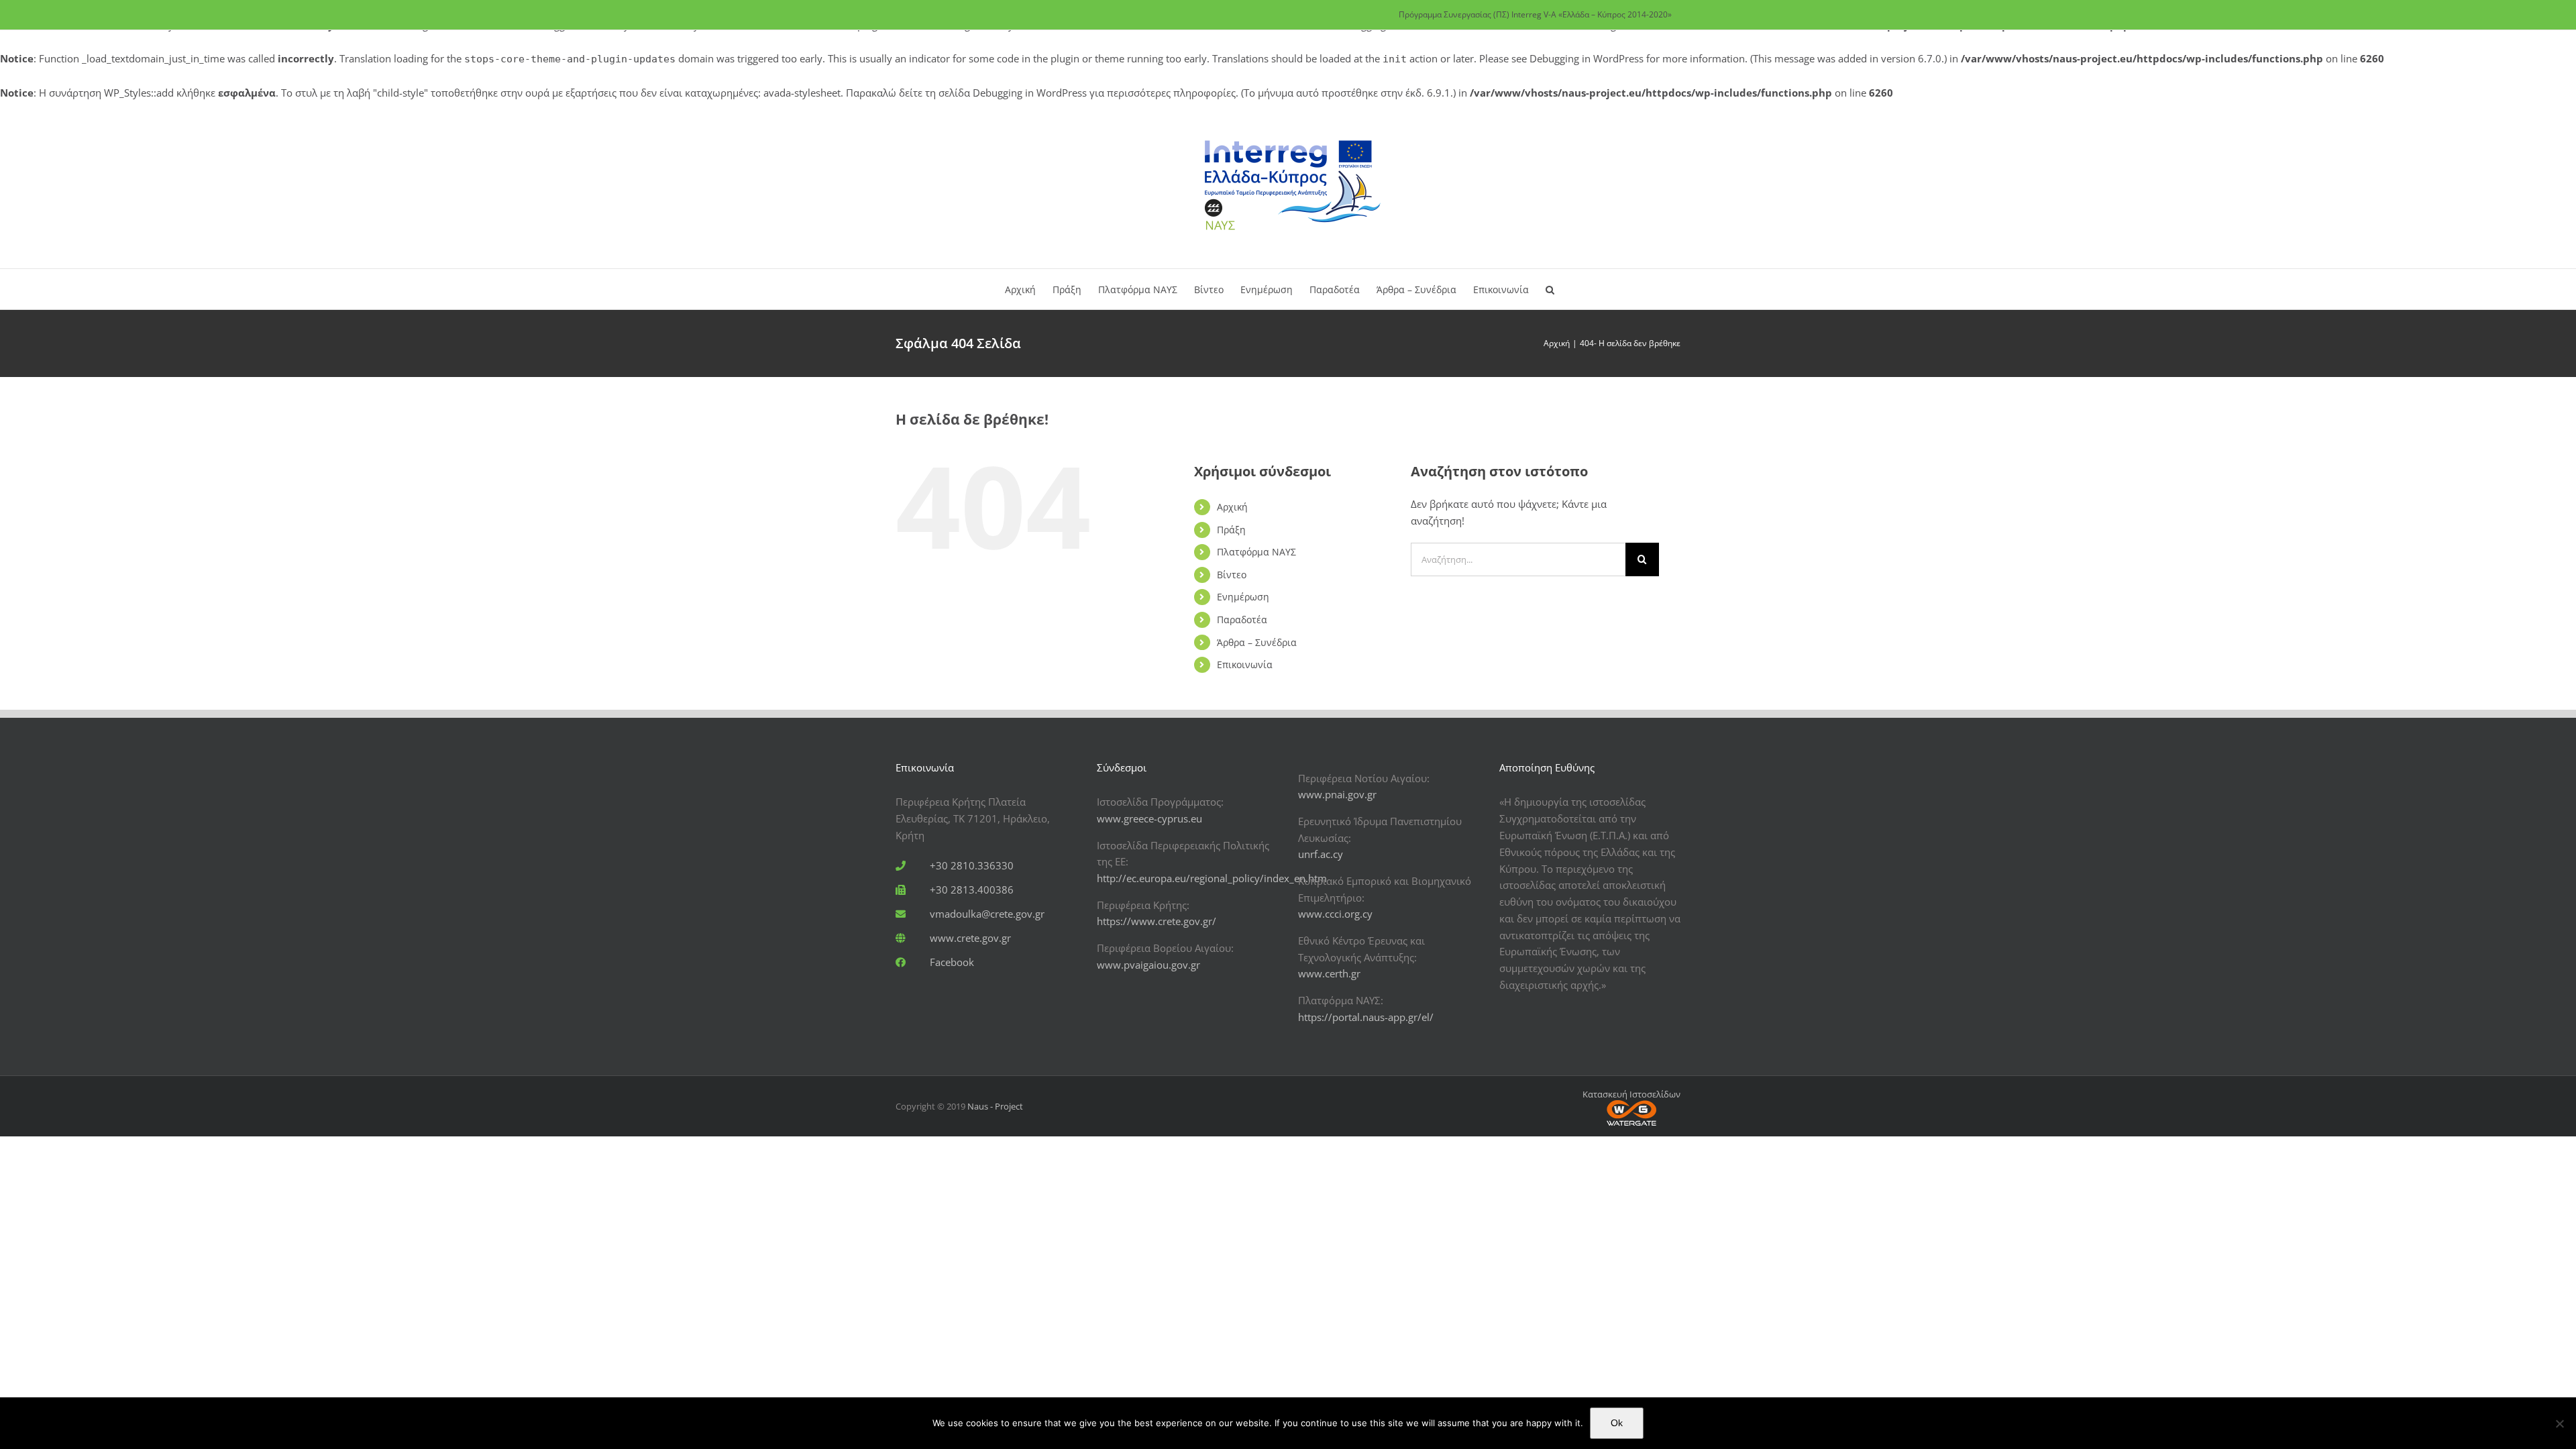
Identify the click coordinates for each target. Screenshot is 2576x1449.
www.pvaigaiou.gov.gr (1148, 965)
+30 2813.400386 (972, 890)
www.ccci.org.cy (1335, 914)
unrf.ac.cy (1321, 854)
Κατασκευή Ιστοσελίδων (1631, 1094)
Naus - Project (995, 1106)
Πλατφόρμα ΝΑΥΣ (1256, 552)
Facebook (952, 962)
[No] (2559, 1424)
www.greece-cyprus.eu (1149, 818)
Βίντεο (1232, 575)
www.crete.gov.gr (970, 938)
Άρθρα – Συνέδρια (1257, 642)
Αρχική (1232, 507)
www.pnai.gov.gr (1337, 794)
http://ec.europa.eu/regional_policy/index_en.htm (1212, 878)
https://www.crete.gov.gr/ (1157, 921)
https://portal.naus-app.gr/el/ (1366, 1017)
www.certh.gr (1329, 973)
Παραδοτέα (1242, 620)
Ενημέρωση (1243, 597)
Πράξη (1231, 530)
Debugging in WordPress (1587, 58)
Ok (1617, 1423)
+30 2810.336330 (972, 865)
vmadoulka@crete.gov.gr (987, 914)
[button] (1550, 289)
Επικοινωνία (1245, 664)
